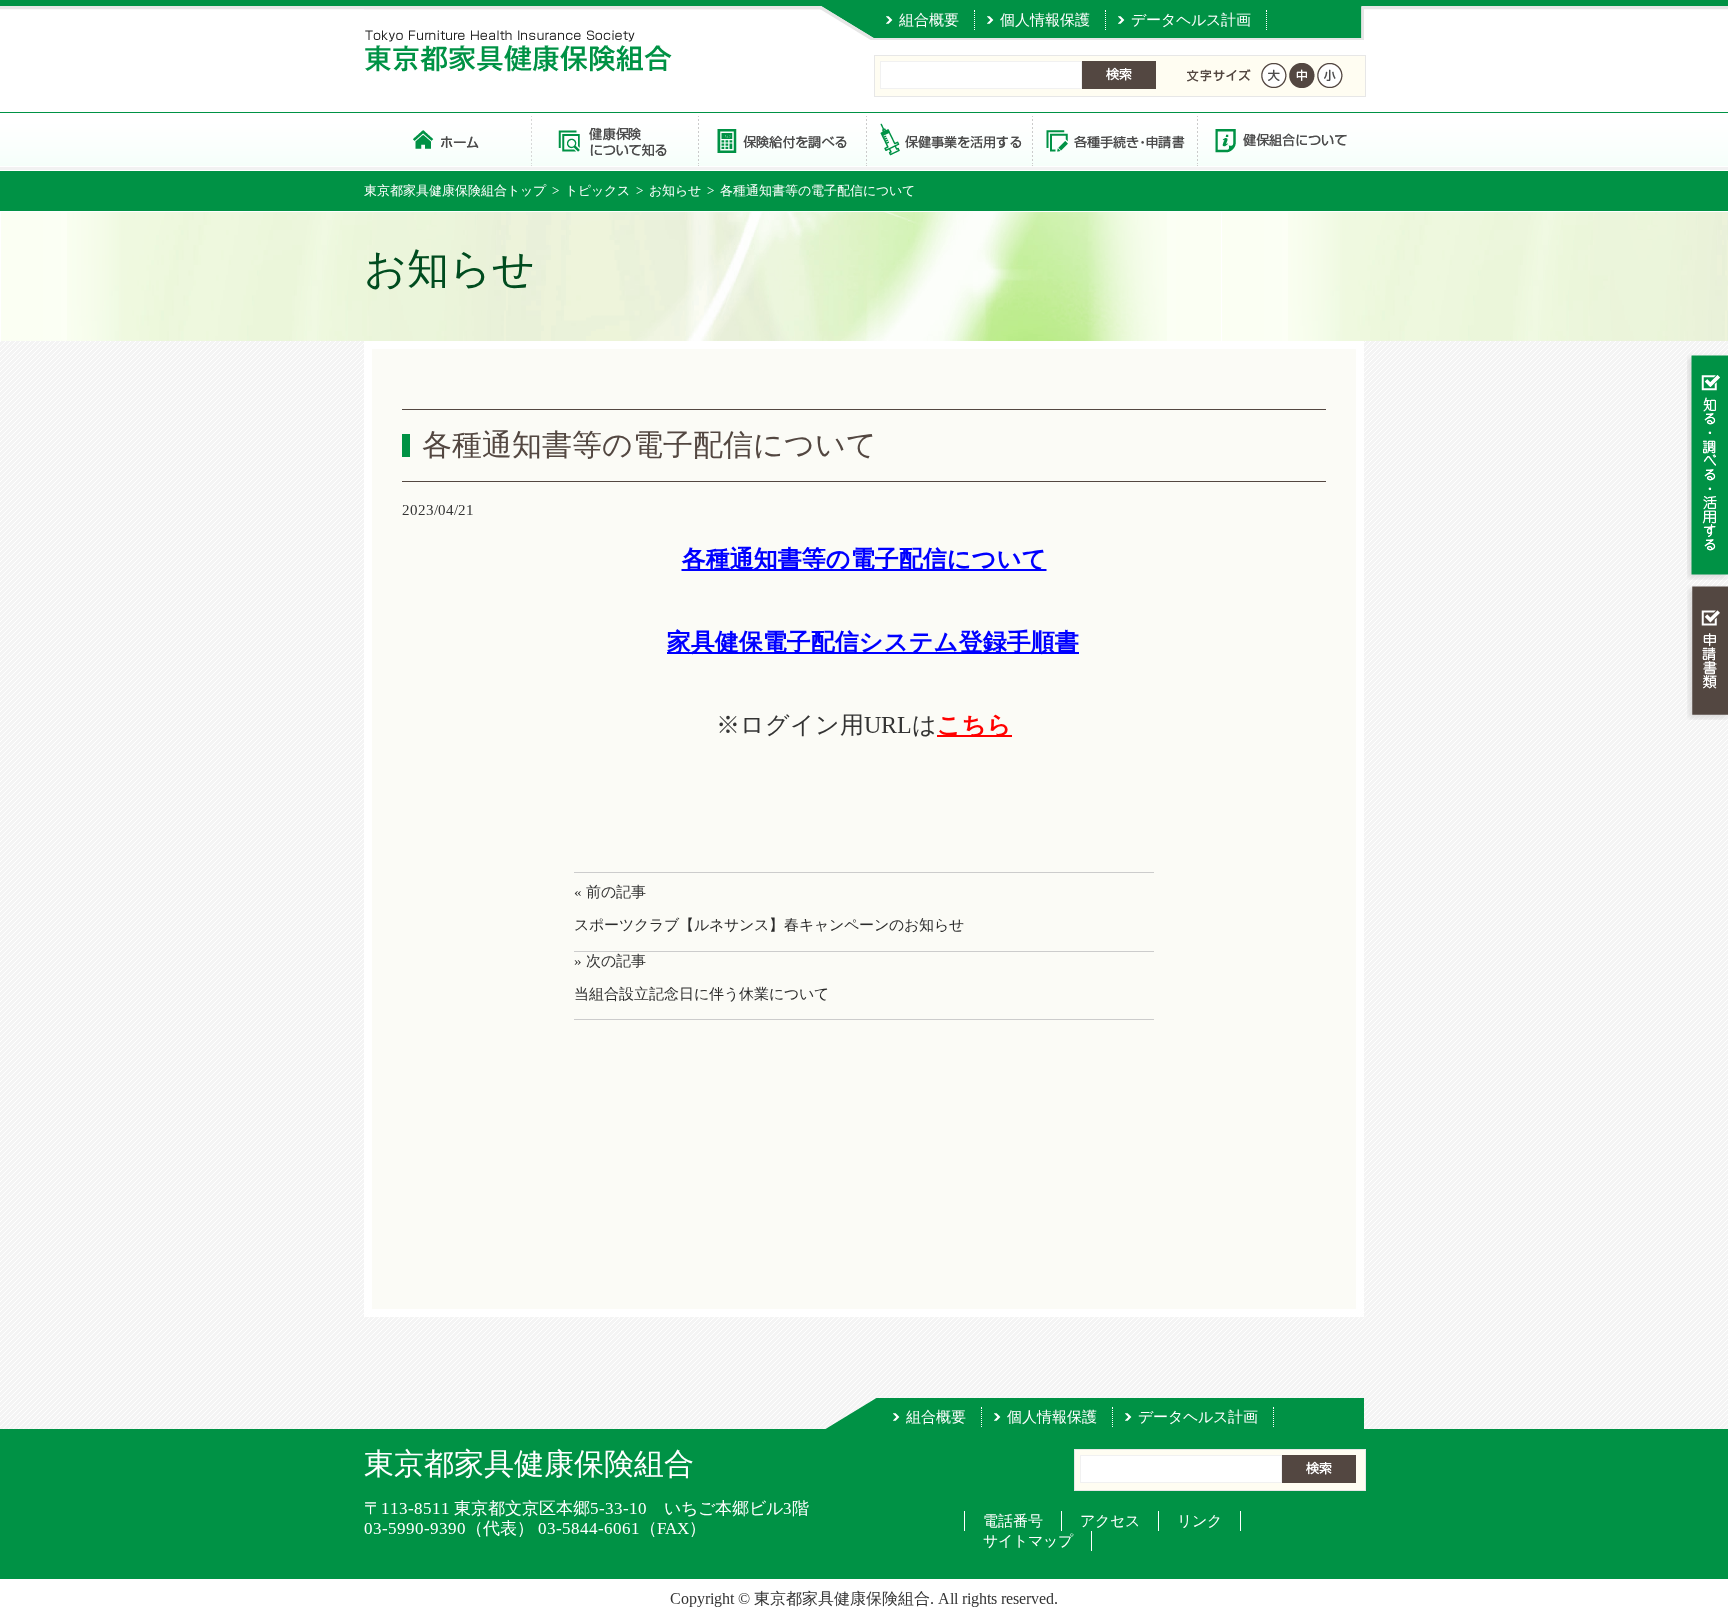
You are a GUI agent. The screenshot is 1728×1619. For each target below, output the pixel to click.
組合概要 (929, 20)
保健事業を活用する (948, 139)
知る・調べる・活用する (1707, 466)
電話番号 (1013, 1521)
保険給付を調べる (781, 139)
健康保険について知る (614, 139)
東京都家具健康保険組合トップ (455, 190)
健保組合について (1280, 139)
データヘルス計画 (1191, 20)
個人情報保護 (1045, 20)
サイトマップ (1028, 1541)
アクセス (1110, 1521)
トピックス (597, 190)
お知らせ (675, 190)
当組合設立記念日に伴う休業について (701, 994)
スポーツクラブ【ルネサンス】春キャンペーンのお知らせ (769, 925)
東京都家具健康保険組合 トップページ (447, 139)
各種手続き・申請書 (1114, 139)
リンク (1199, 1521)
